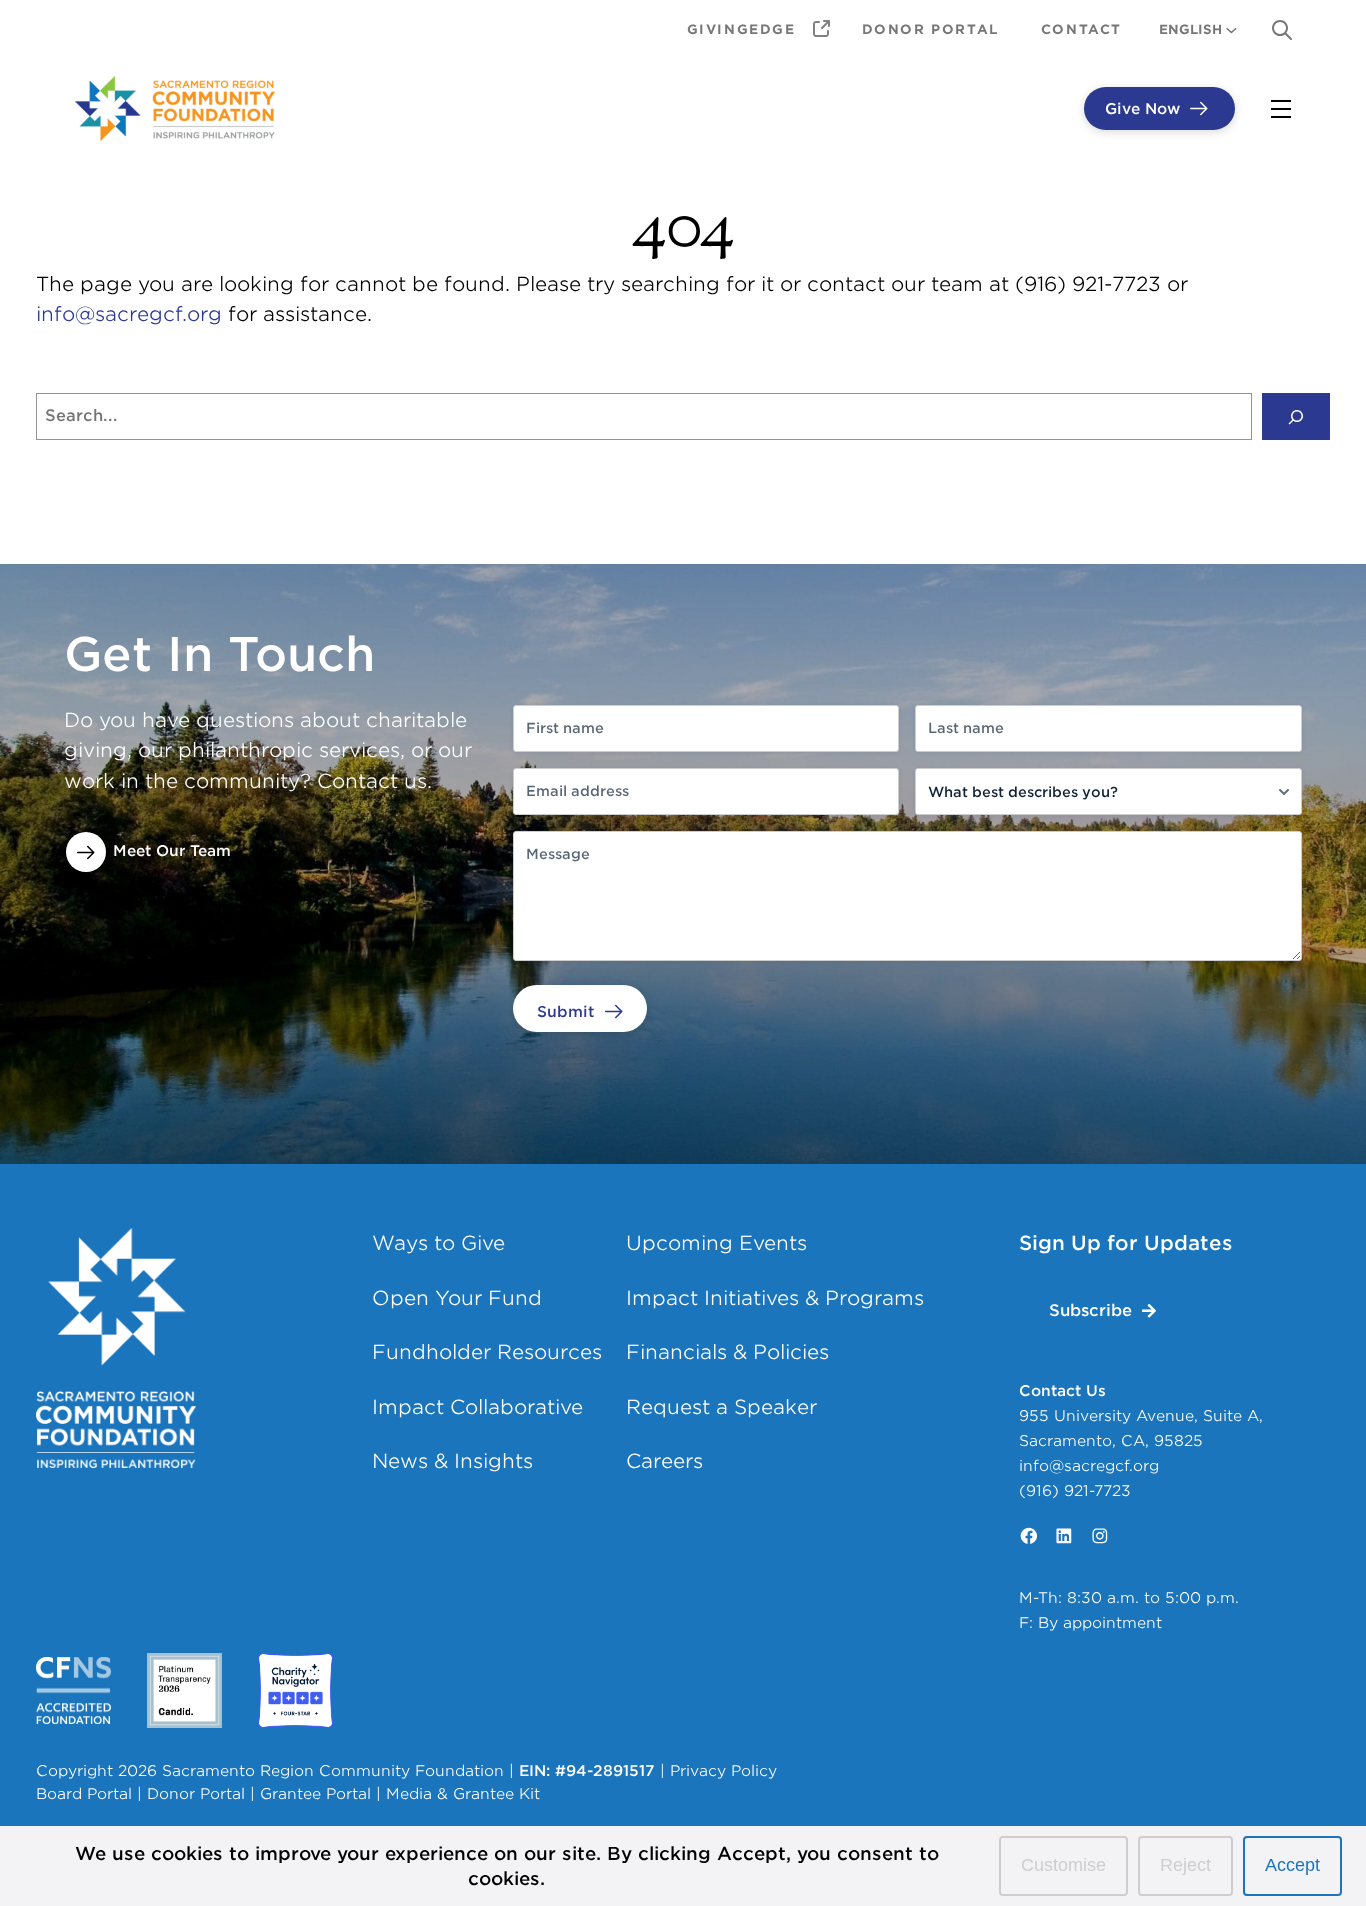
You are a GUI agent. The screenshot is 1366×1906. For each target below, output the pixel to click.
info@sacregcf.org (129, 314)
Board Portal (84, 1794)
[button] (1102, 1311)
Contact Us (1062, 1391)
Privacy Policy (723, 1771)
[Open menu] (1281, 109)
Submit (566, 1012)
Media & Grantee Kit (463, 1794)
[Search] (1296, 417)
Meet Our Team (172, 851)
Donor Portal (196, 1794)
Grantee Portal (315, 1794)
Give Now (1142, 109)
